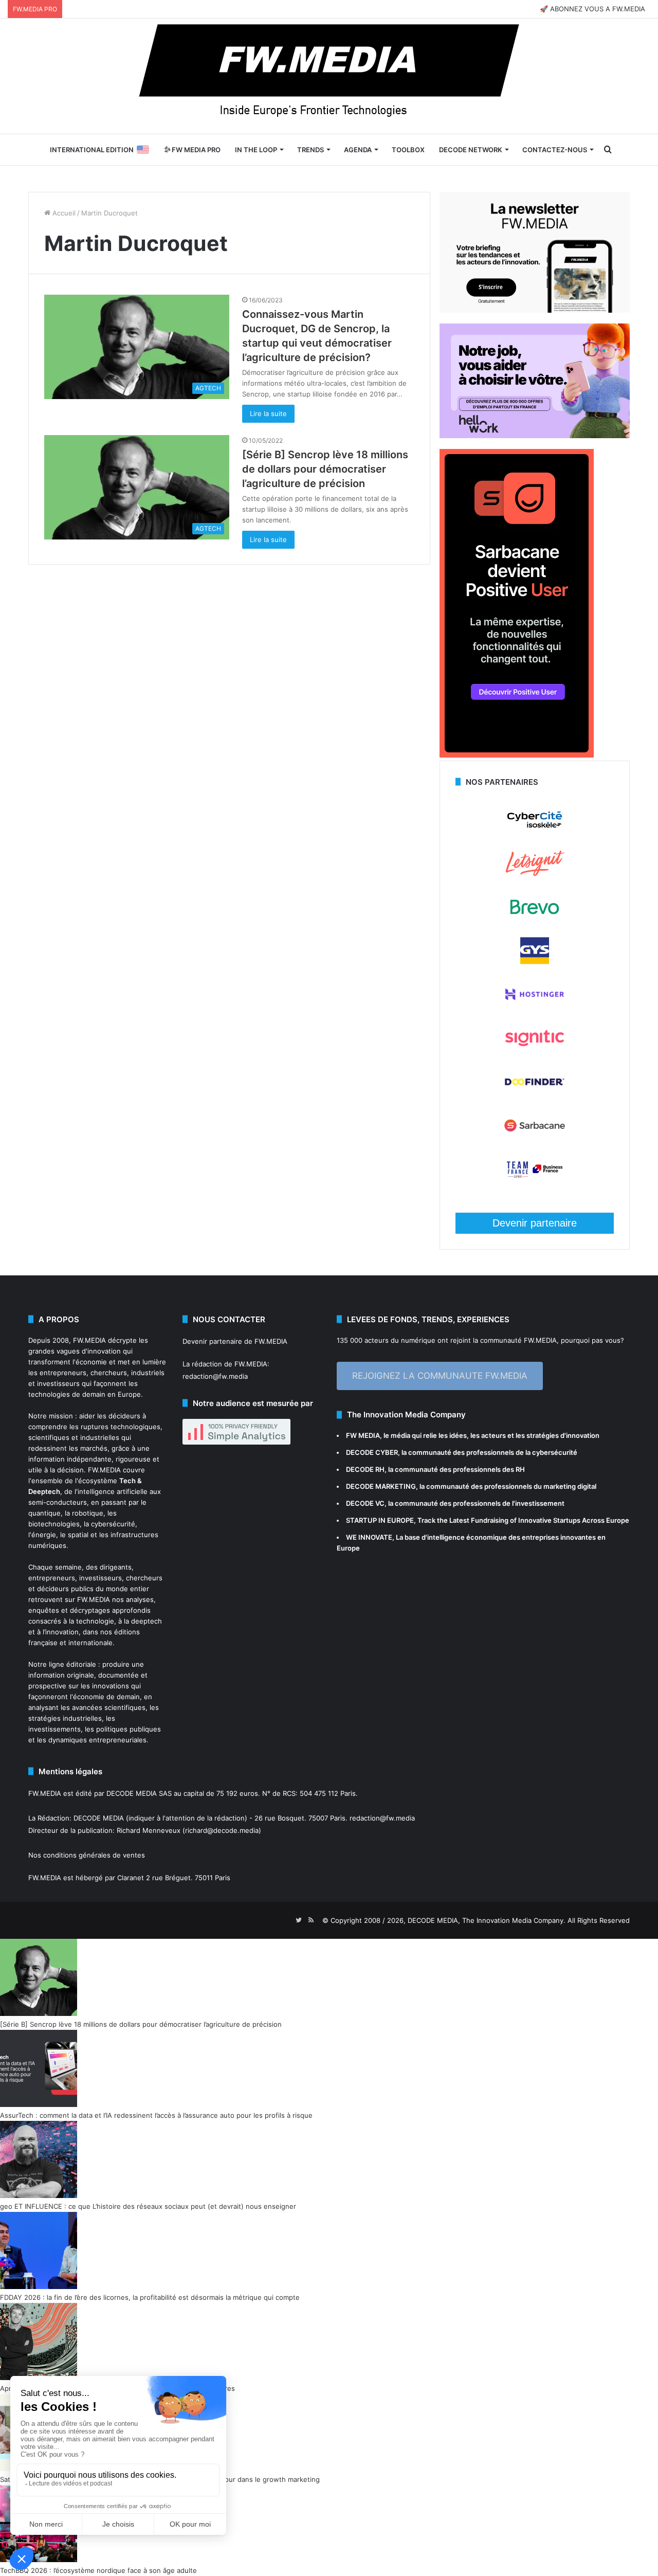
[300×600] (517, 755)
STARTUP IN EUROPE (380, 1520)
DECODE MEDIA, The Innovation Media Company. (487, 1920)
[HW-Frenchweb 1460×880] (535, 436)
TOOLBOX (408, 150)
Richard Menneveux (149, 1830)
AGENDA (358, 150)
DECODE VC (365, 1503)
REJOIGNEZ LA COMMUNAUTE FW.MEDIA (440, 1376)
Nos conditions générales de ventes (87, 1855)
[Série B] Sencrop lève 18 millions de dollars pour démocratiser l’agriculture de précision (325, 469)
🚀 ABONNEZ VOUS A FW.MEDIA (592, 9)
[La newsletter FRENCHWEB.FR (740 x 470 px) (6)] (535, 310)
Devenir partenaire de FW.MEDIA (235, 1341)
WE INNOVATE (369, 1537)
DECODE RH (365, 1469)
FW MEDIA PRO (195, 150)
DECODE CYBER (372, 1452)
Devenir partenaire (535, 1223)
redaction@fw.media (215, 1376)
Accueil (63, 213)
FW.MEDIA (89, 1340)
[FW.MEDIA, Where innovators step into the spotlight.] (329, 76)
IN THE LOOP (256, 150)
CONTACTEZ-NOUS (555, 150)
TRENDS (310, 150)
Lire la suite (268, 413)
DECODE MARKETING (381, 1486)
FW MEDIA (363, 1435)
